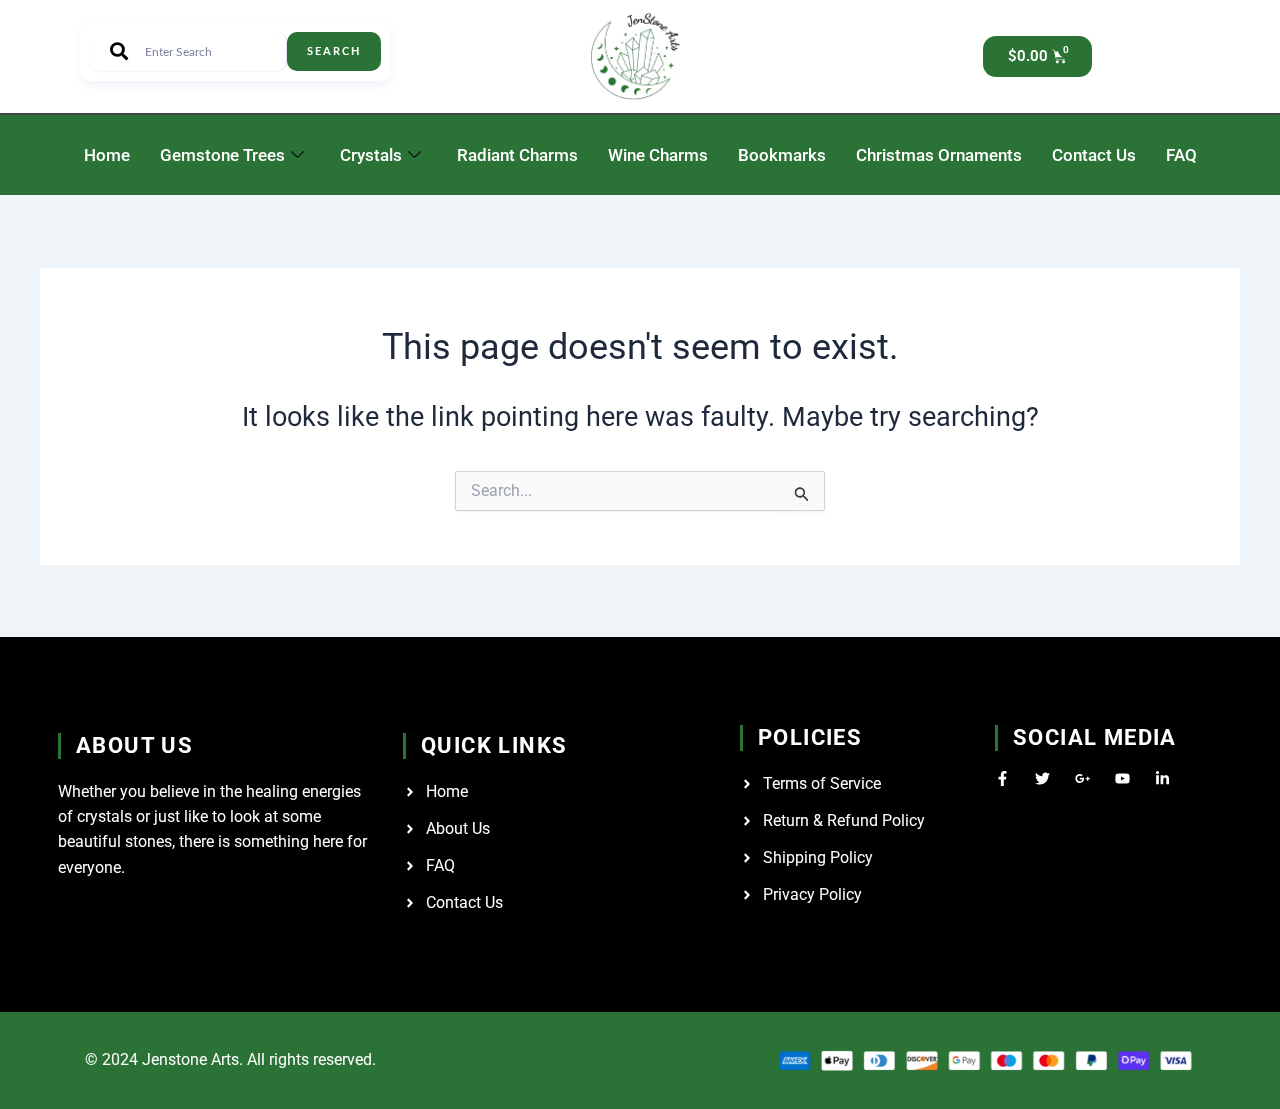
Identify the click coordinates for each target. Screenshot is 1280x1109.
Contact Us (1094, 155)
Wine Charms (658, 155)
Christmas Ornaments (939, 155)
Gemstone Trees (222, 155)
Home (107, 155)
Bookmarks (782, 155)
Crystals (371, 155)
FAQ (1181, 155)
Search (334, 51)
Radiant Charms (517, 155)
